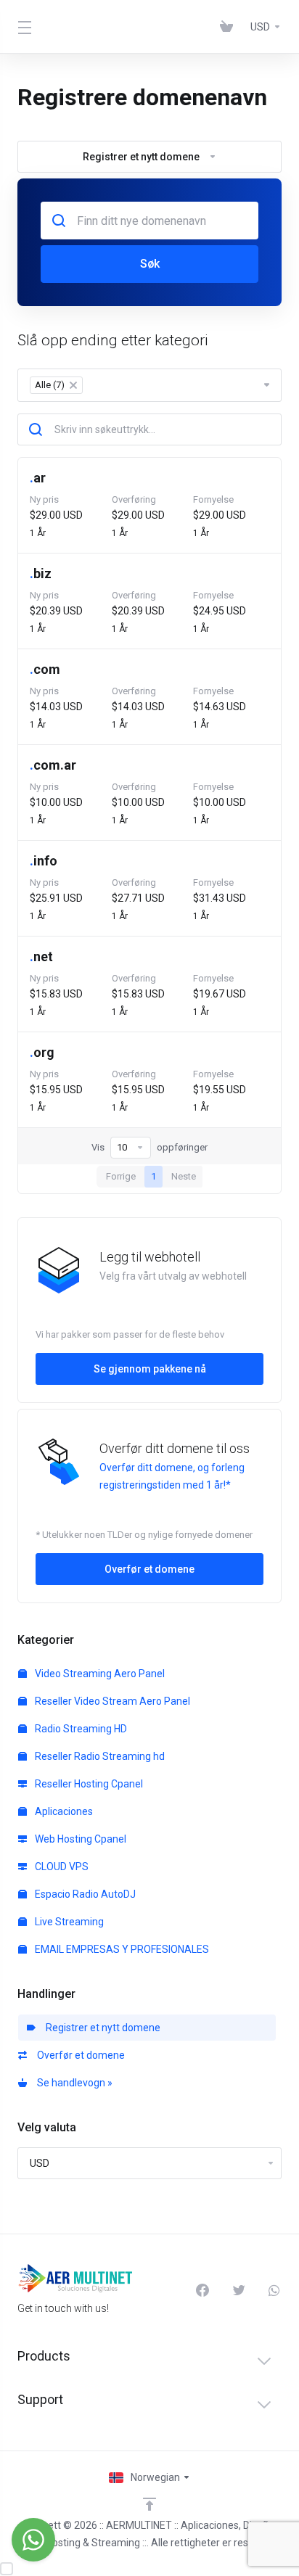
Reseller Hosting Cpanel (88, 1784)
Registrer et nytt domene (101, 2028)
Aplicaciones (63, 1811)
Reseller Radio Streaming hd (99, 1756)
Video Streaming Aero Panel (99, 1674)
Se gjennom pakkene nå (150, 1369)
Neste (184, 1176)
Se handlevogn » (73, 2083)
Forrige (121, 1176)
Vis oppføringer (149, 1147)
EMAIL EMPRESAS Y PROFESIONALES (121, 1949)
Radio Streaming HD (80, 1729)
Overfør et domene (79, 2055)
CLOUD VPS (61, 1867)
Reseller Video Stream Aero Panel (111, 1701)
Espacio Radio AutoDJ (84, 1894)
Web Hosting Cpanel (79, 1839)
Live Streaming (68, 1922)
